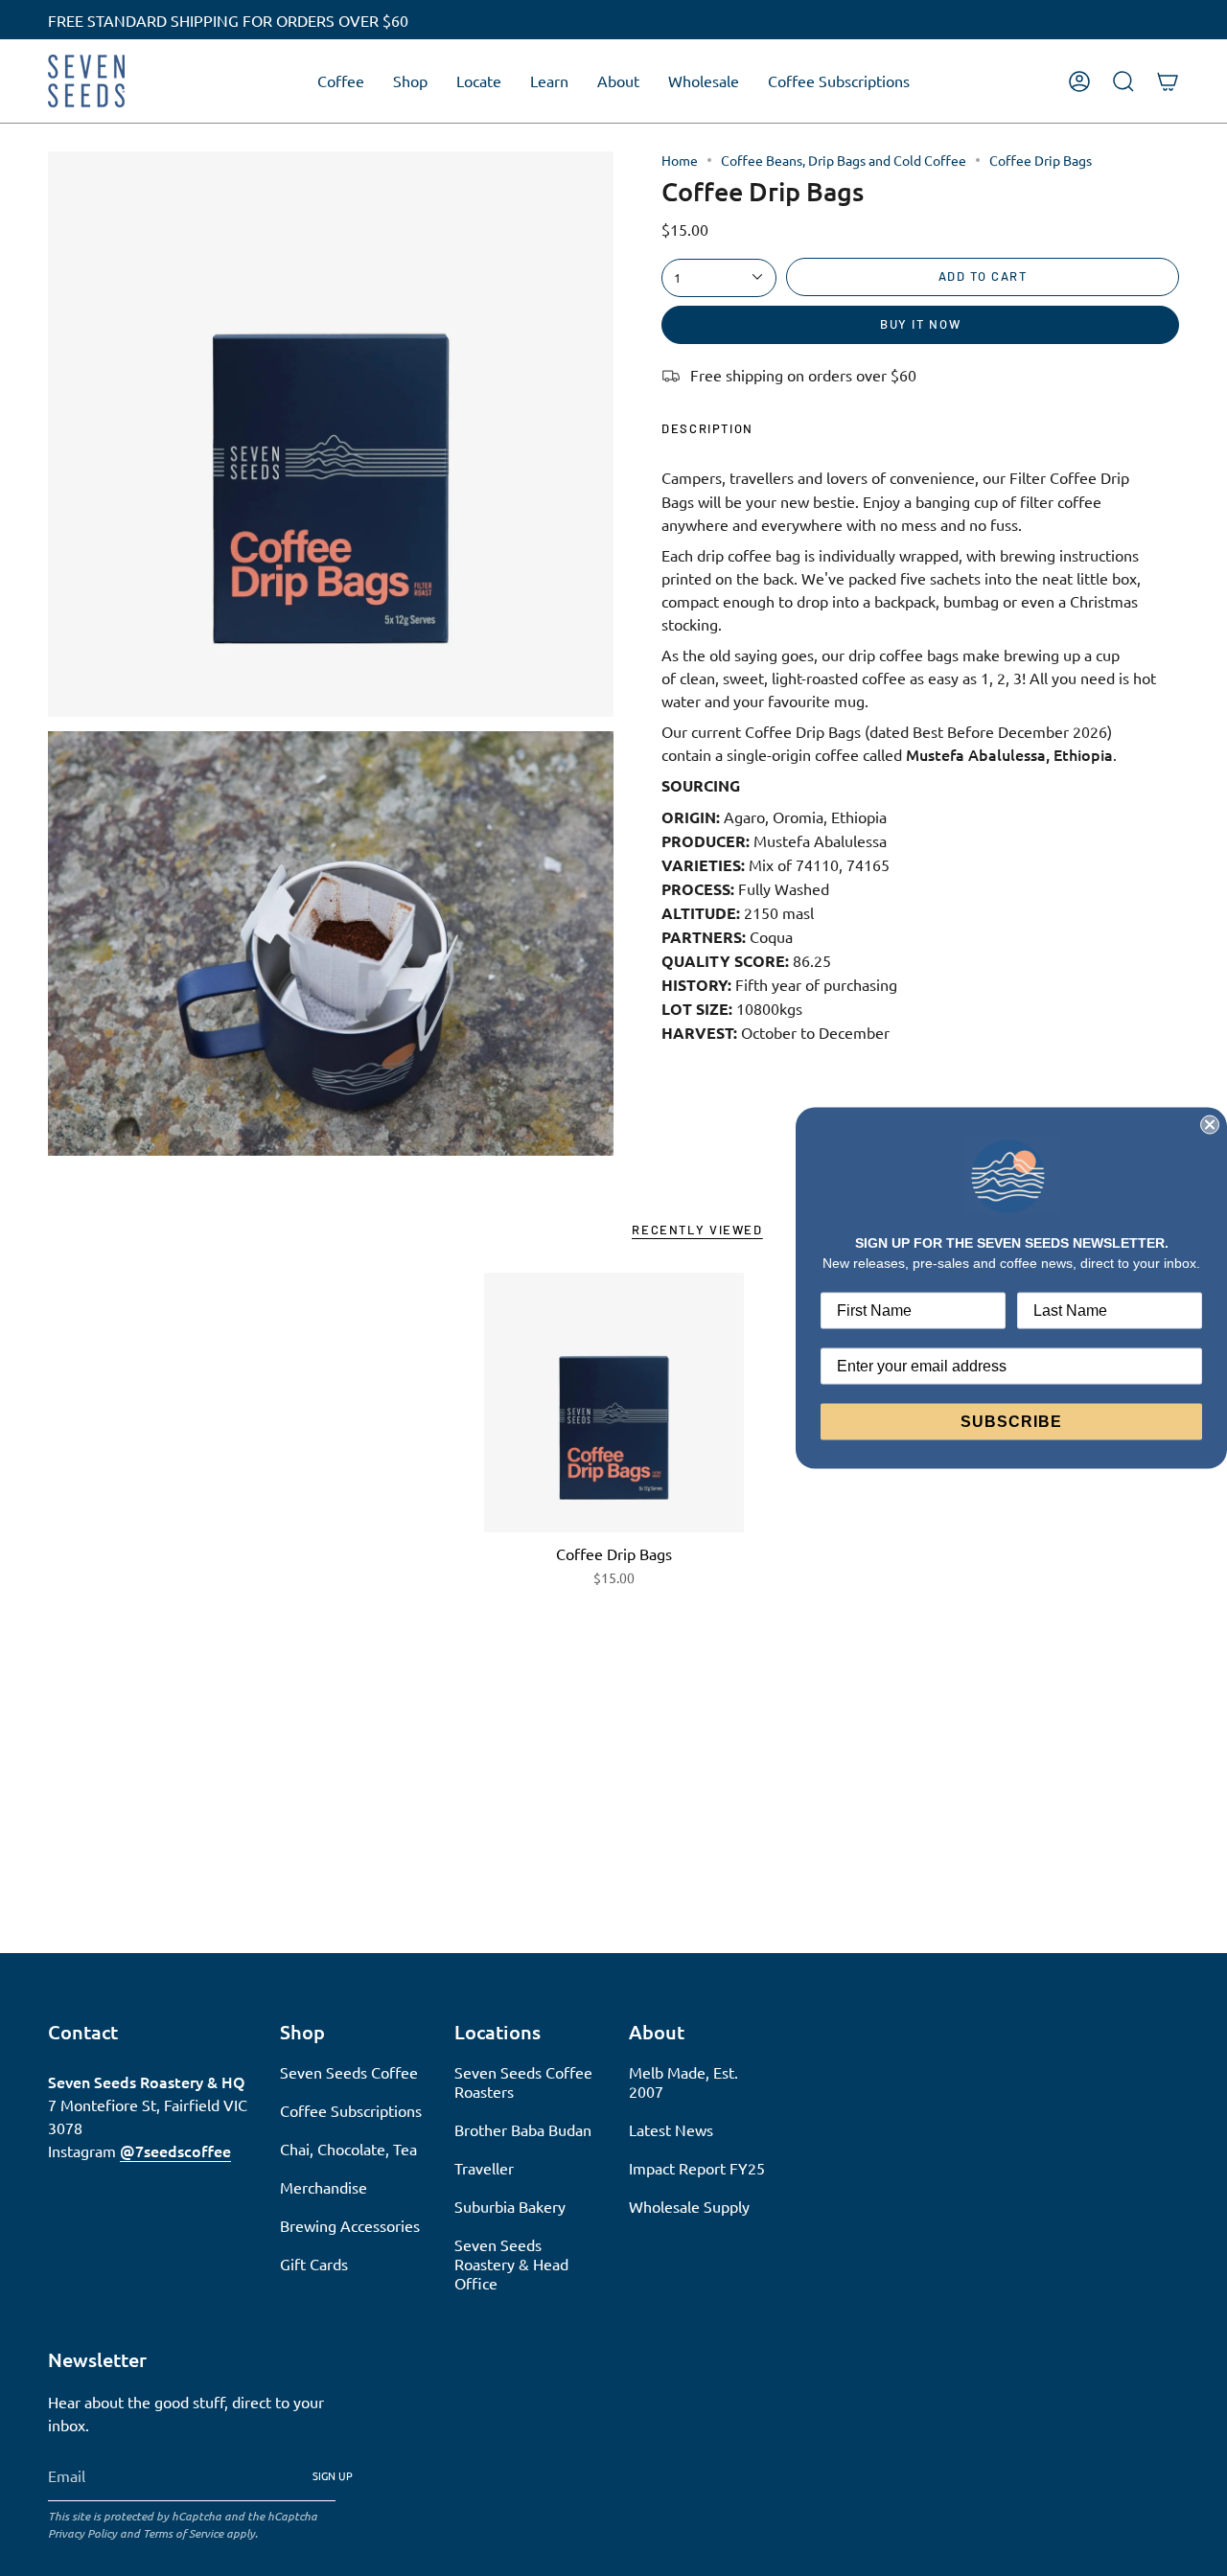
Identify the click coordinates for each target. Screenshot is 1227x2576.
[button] (341, 81)
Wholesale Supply (689, 2206)
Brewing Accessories (350, 2225)
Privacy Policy (82, 2533)
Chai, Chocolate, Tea (348, 2149)
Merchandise (324, 2187)
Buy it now (920, 324)
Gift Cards (314, 2264)
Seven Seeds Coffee (349, 2072)
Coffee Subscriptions (351, 2110)
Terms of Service (183, 2533)
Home (680, 160)
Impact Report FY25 (697, 2168)
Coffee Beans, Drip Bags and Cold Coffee (844, 160)
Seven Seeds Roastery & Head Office (511, 2264)
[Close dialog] (1210, 1125)
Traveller (484, 2168)
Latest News (671, 2129)
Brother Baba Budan (523, 2129)
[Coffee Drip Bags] (614, 1403)
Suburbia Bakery (510, 2206)
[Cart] (1168, 81)
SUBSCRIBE (1011, 1421)
